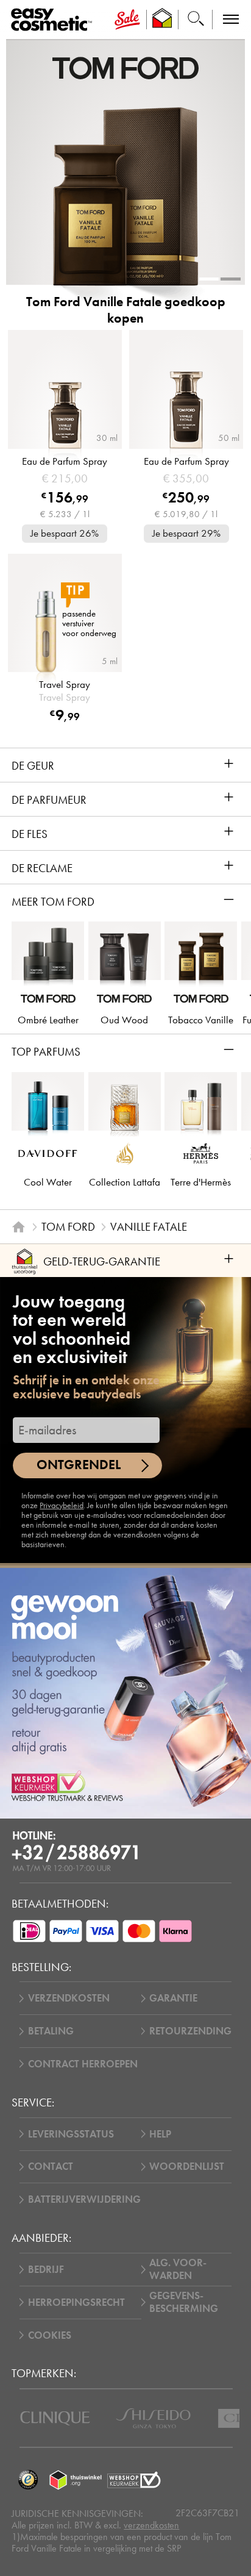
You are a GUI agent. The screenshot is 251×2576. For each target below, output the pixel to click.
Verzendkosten (69, 1998)
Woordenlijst (187, 2166)
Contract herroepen (83, 2064)
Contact (51, 2166)
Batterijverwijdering (84, 2199)
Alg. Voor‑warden (178, 2269)
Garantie (173, 1998)
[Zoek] (196, 20)
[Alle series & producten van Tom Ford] (125, 67)
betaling (51, 2031)
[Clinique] (55, 2418)
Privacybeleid (62, 1505)
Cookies (50, 2335)
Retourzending (190, 2031)
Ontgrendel (79, 1465)
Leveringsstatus (71, 2134)
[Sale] (127, 20)
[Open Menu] (54, 20)
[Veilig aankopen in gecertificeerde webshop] (134, 2480)
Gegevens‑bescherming (184, 2302)
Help (160, 2134)
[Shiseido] (153, 2418)
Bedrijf (46, 2270)
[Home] (19, 1227)
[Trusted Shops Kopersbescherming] (28, 2480)
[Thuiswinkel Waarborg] (76, 2480)
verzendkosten (151, 2525)
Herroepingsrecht (76, 2302)
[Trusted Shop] (162, 20)
